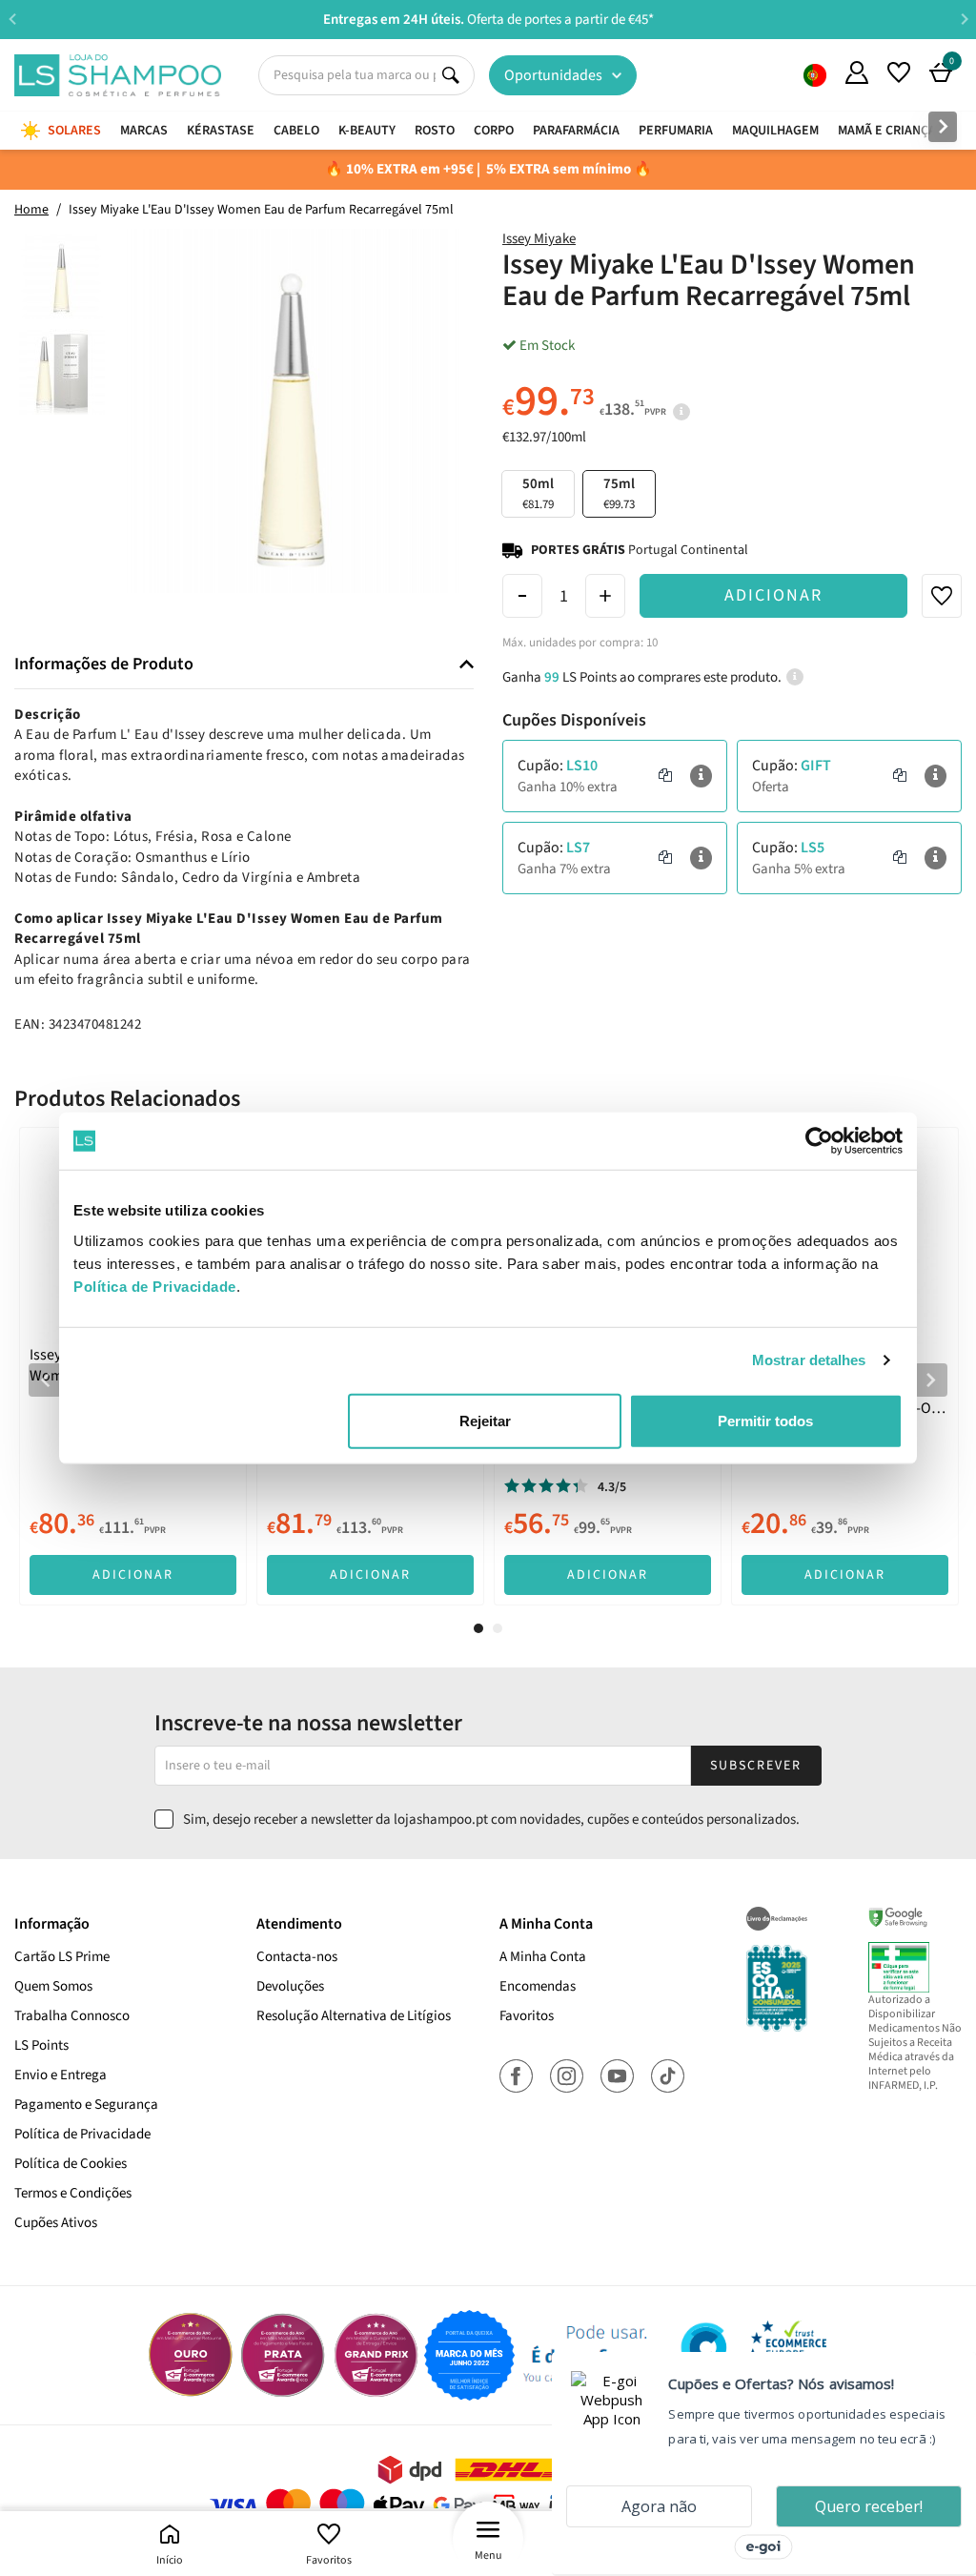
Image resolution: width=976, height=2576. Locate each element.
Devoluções (290, 1986)
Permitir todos (765, 1420)
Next (964, 19)
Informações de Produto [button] (104, 664)
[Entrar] (857, 72)
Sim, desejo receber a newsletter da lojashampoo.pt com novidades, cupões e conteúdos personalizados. (491, 1820)
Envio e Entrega (61, 2075)
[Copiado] (665, 776)
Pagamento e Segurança (86, 2105)
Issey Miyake (539, 239)
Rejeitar (485, 1420)
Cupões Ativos (56, 2223)
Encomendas (538, 1986)
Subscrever (756, 1766)
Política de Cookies (71, 2164)
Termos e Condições (73, 2193)
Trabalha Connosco (72, 2016)
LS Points (41, 2045)
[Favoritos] (899, 72)
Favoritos (329, 2560)
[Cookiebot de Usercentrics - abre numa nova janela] (819, 1141)
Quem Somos (815, 75)
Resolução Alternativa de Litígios (354, 2016)
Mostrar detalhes (809, 1360)
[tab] (244, 665)
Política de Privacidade (82, 2134)
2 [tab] (498, 1628)
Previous (12, 19)
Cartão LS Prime (62, 1957)
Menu (488, 2556)
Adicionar (773, 595)
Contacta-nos (297, 1957)
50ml (538, 493)
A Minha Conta (543, 1957)
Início (170, 2560)
